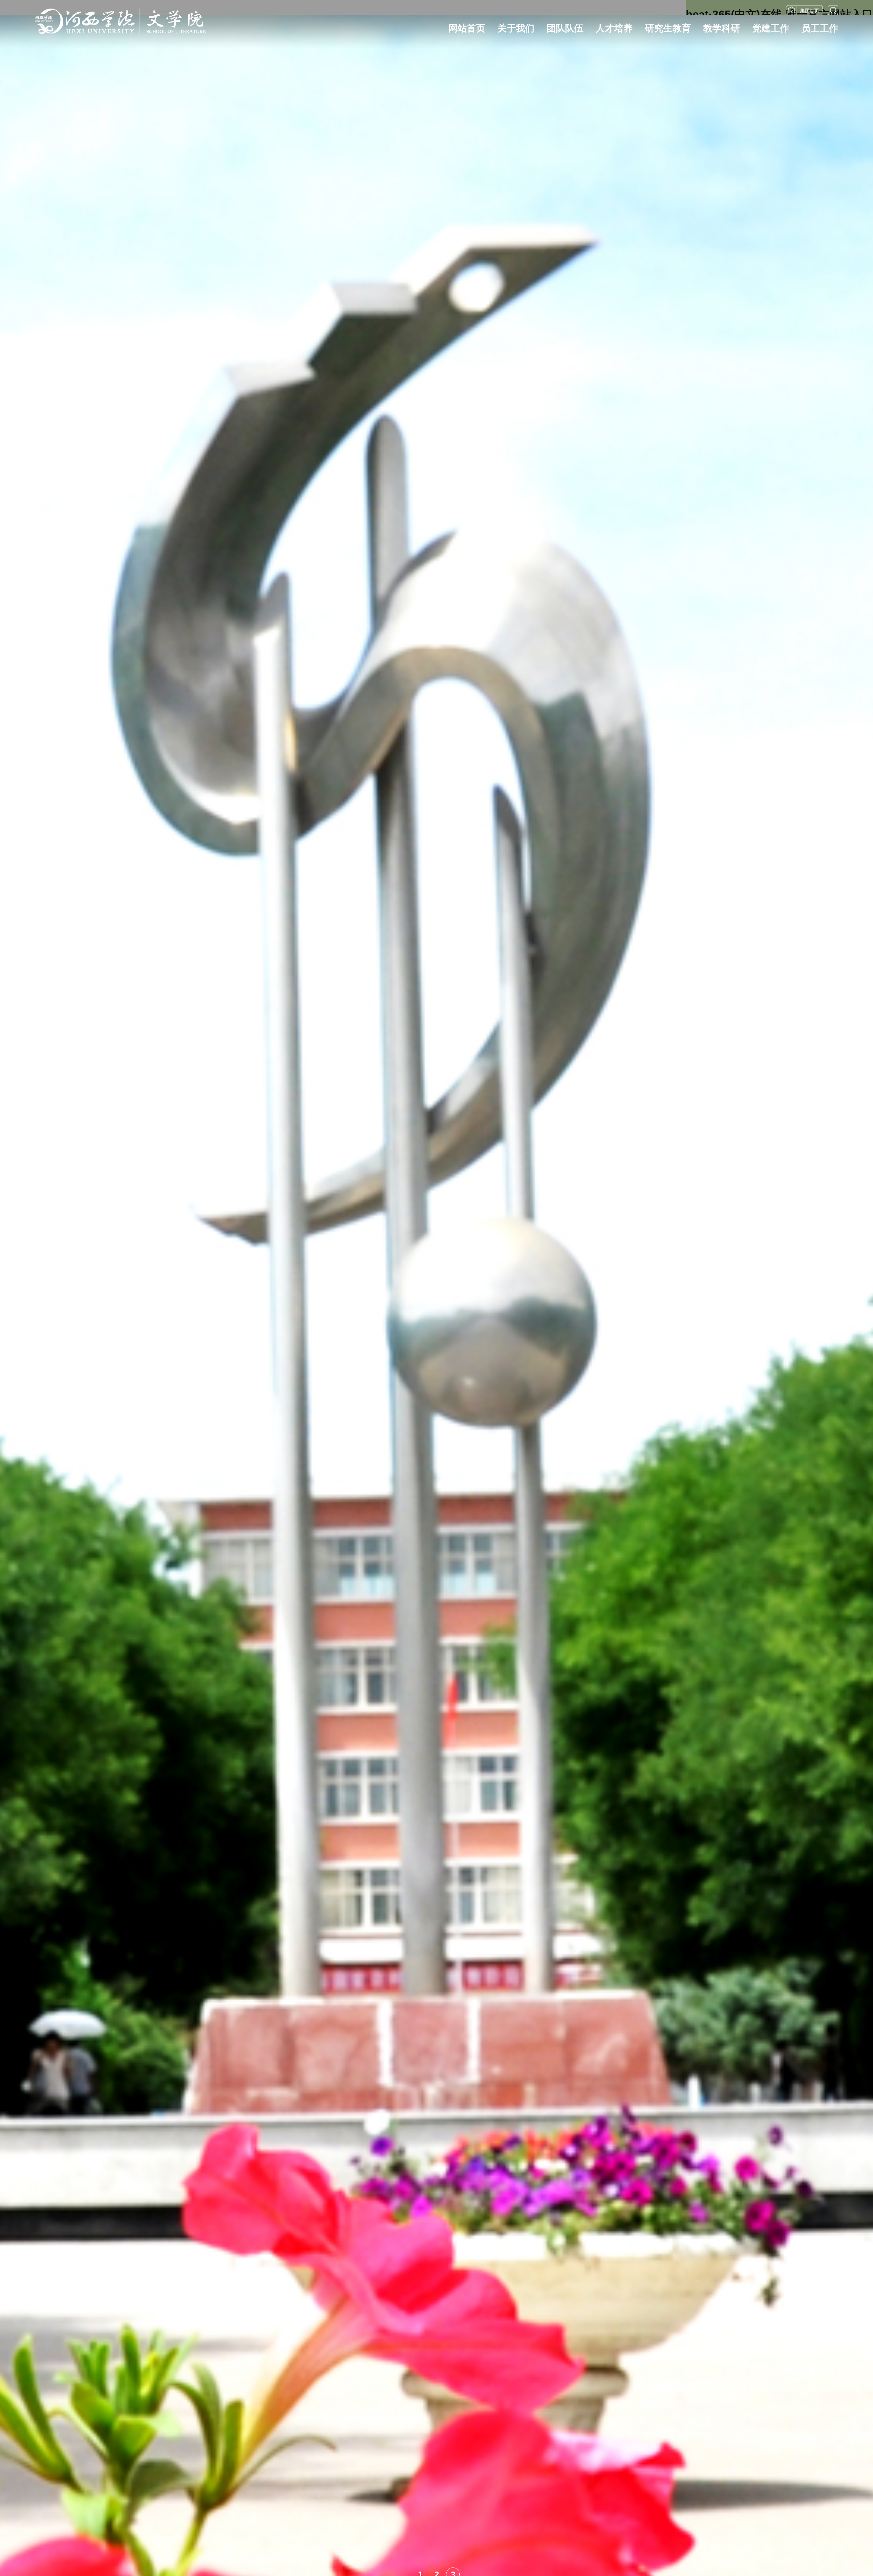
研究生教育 (668, 28)
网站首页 (467, 28)
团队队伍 (565, 28)
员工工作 (820, 28)
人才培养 (614, 28)
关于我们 (516, 28)
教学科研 (722, 28)
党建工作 (771, 28)
